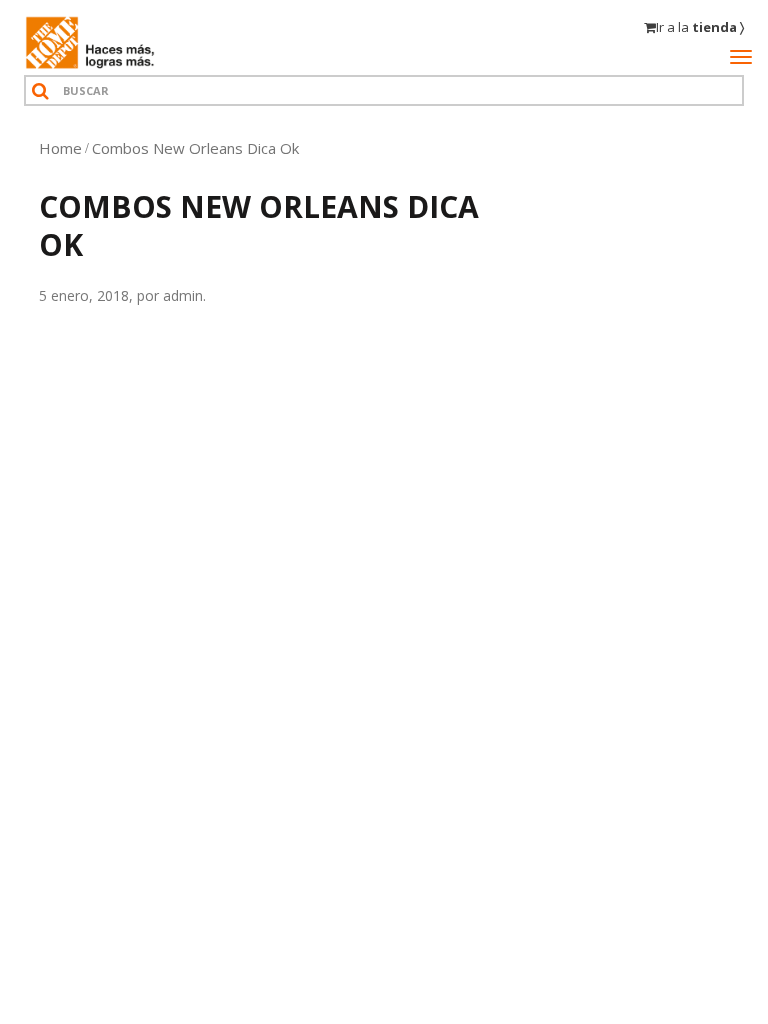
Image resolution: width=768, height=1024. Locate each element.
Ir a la (700, 27)
